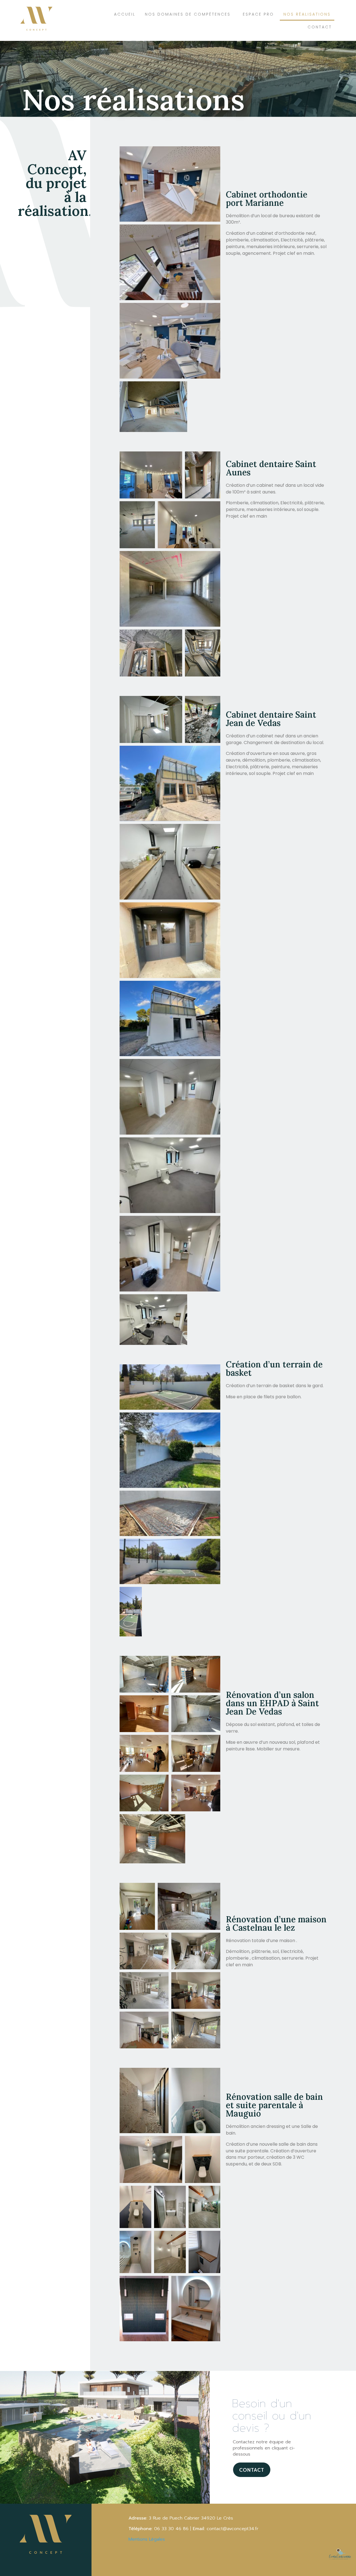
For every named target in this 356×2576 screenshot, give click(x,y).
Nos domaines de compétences (188, 14)
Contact (320, 27)
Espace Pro (258, 14)
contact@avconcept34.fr (233, 2529)
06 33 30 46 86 (170, 2529)
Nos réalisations (307, 14)
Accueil (125, 14)
